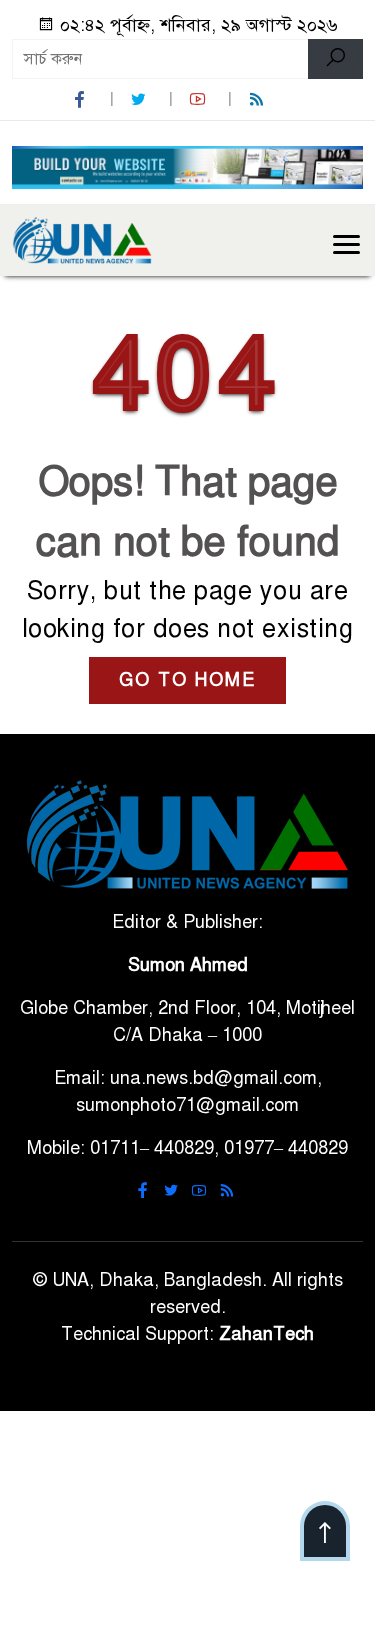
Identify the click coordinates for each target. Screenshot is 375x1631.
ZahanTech (266, 1334)
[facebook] (82, 99)
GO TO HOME (187, 680)
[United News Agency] (82, 239)
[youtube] (200, 99)
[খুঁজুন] (335, 59)
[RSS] (259, 99)
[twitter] (141, 99)
